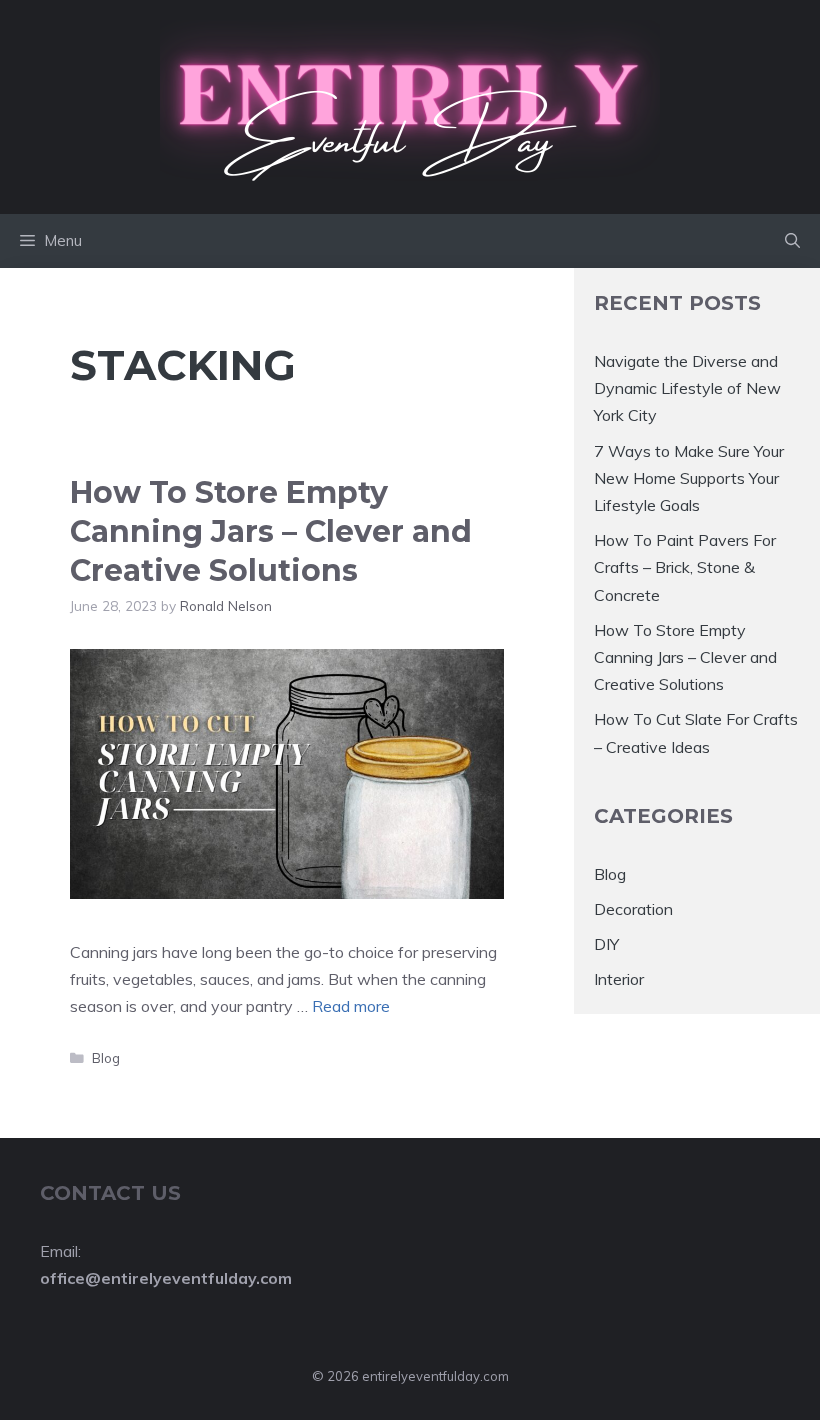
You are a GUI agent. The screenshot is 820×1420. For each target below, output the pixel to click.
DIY (606, 944)
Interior (619, 979)
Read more (351, 1006)
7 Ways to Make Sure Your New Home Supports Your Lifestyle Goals (689, 478)
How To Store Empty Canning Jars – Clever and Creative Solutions (271, 531)
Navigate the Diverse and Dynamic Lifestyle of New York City (687, 388)
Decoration (633, 909)
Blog (106, 1057)
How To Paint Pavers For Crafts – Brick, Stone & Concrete (685, 567)
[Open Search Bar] (792, 241)
